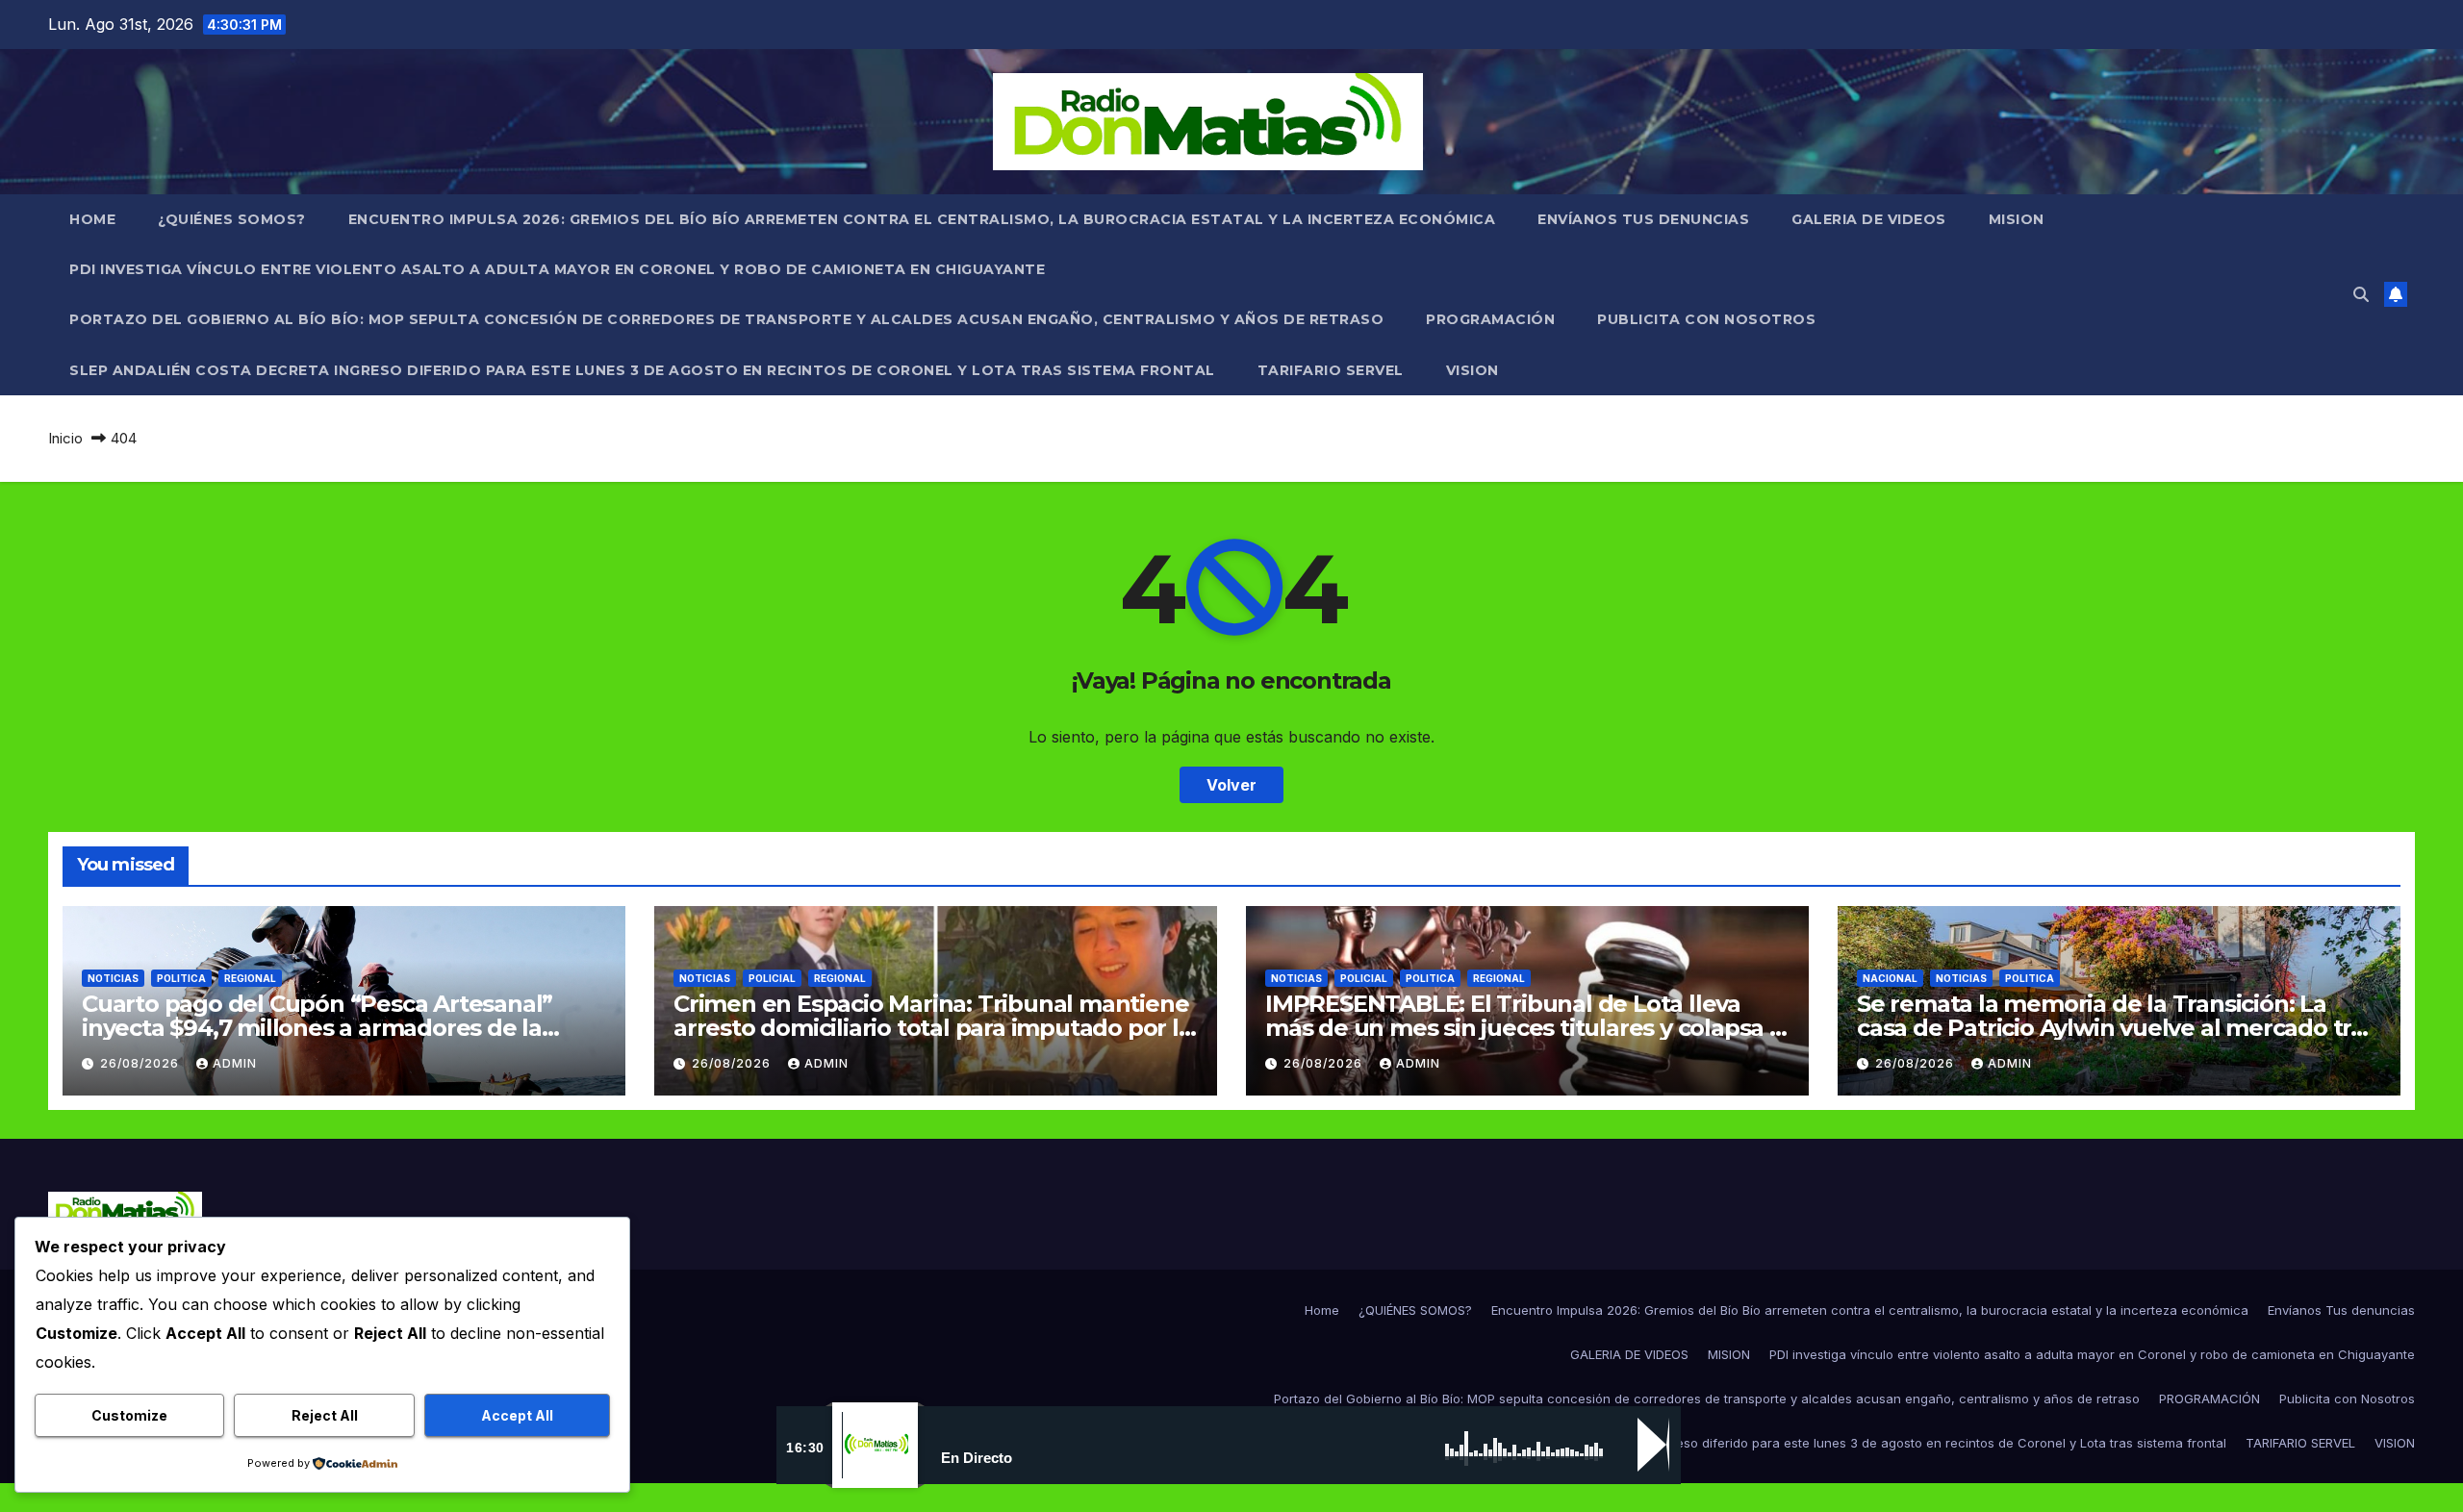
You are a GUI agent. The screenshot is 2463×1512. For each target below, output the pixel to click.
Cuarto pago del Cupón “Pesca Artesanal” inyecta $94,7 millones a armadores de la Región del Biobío (317, 1028)
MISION (2017, 219)
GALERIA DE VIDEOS (1869, 219)
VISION (1473, 370)
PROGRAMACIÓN (1490, 319)
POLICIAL (772, 978)
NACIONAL (1890, 978)
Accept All (517, 1415)
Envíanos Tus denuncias (1643, 219)
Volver (1231, 785)
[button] (2361, 294)
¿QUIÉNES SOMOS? (232, 219)
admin (235, 1063)
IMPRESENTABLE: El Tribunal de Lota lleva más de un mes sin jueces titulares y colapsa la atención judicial (1527, 1028)
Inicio (65, 438)
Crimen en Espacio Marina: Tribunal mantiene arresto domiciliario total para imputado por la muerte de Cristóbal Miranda (933, 1028)
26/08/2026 (141, 1063)
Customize (129, 1415)
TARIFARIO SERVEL (1331, 370)
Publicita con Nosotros (1706, 319)
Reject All (325, 1415)
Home (92, 219)
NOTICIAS (113, 978)
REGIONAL (250, 978)
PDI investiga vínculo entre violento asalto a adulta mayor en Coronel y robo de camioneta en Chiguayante (557, 269)
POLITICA (181, 978)
